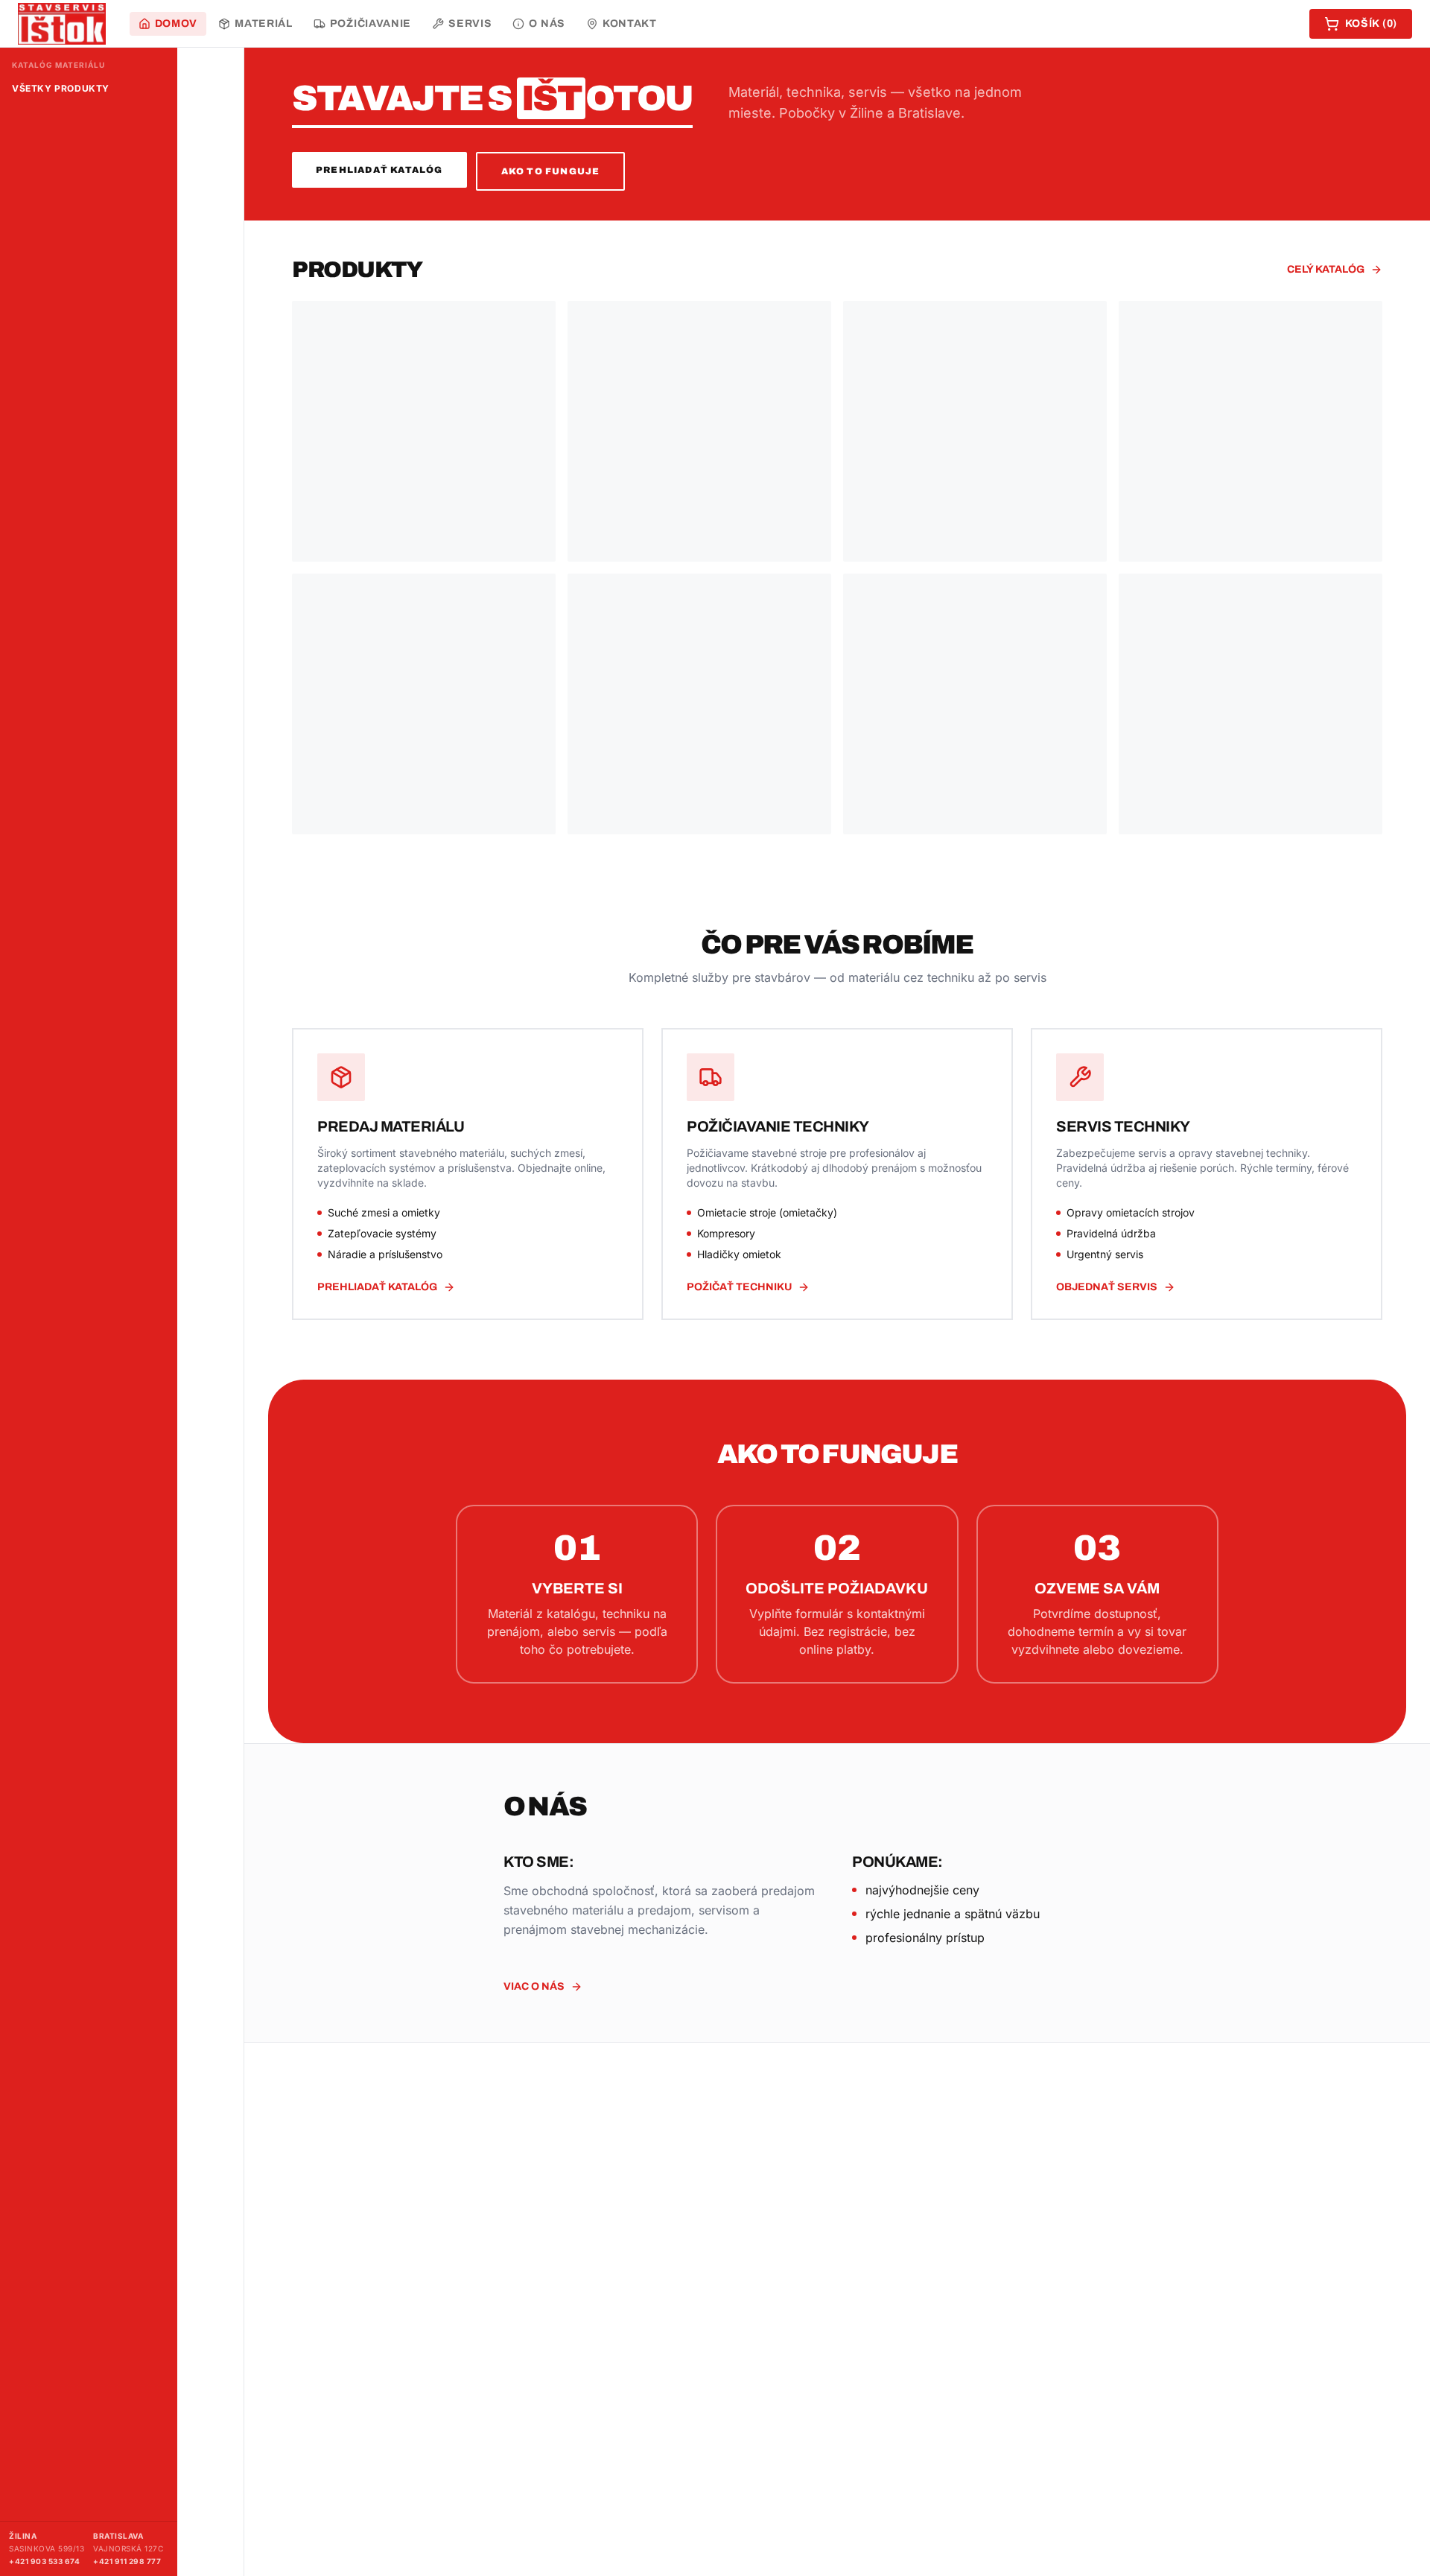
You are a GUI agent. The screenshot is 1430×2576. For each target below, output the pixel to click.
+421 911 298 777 (127, 2561)
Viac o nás (534, 1986)
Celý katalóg (1326, 269)
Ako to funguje (551, 171)
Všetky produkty (61, 88)
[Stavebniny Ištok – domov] (62, 24)
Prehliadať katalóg (379, 170)
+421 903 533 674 (44, 2561)
